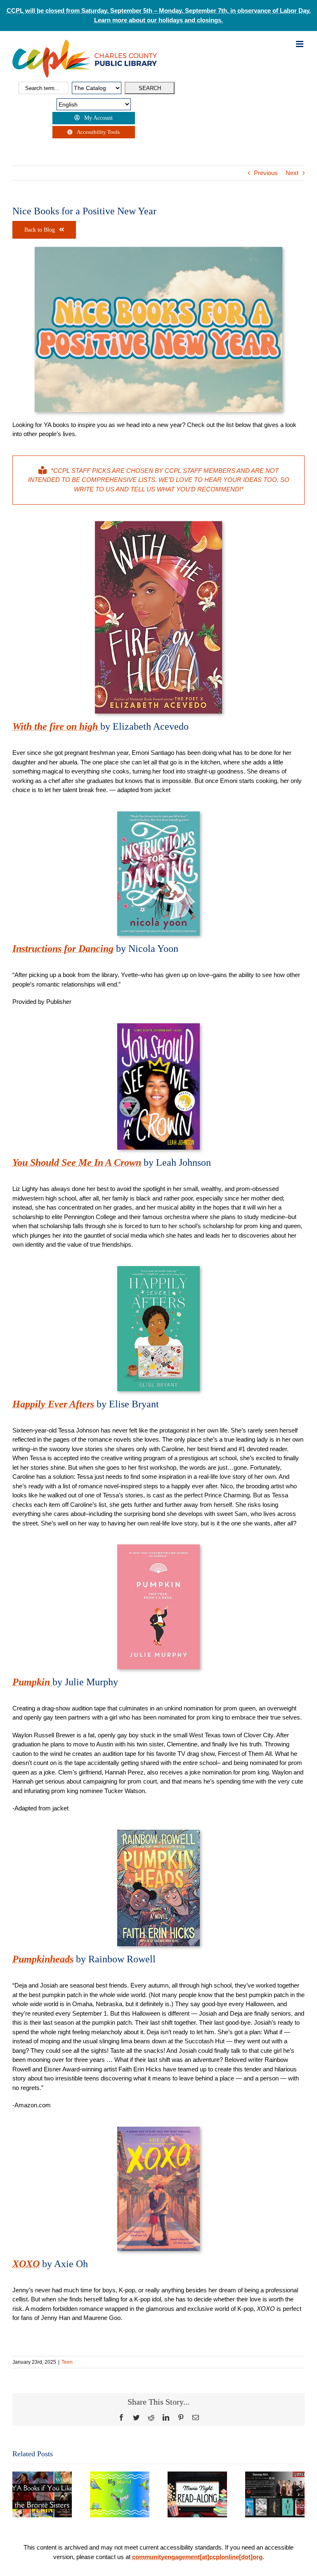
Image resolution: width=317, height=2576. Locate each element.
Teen (67, 2362)
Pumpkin (32, 1682)
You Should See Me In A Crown (77, 1162)
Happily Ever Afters (53, 1404)
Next (292, 173)
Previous (266, 173)
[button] (19, 2494)
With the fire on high (56, 726)
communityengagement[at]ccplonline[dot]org (197, 2557)
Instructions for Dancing (63, 949)
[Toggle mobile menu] (300, 44)
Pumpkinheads (43, 1959)
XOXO (26, 2264)
